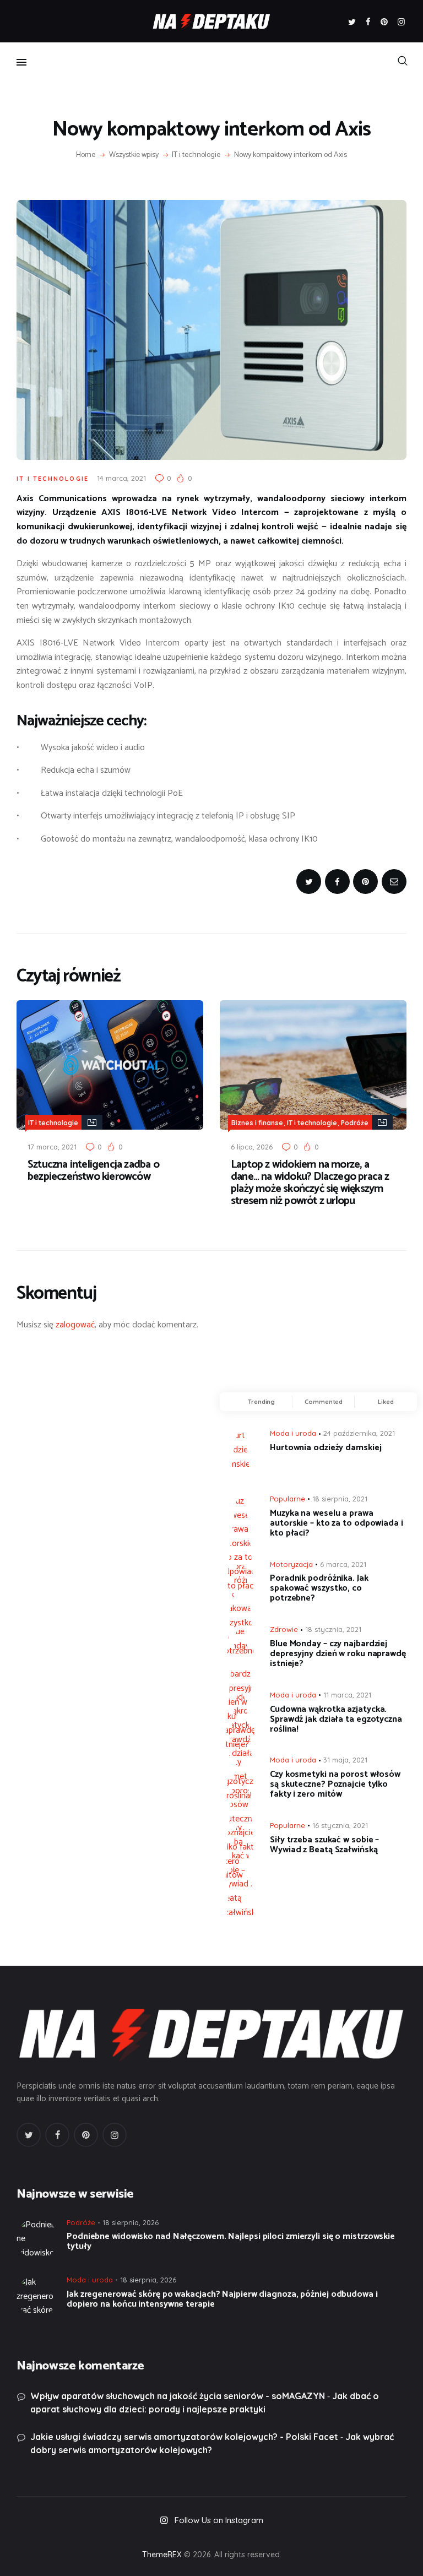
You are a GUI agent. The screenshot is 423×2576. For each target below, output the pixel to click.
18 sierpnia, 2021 (340, 1499)
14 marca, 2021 (121, 478)
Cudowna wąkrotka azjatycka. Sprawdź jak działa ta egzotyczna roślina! (336, 1720)
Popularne (288, 1499)
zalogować (75, 1325)
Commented (324, 1402)
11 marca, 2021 (347, 1695)
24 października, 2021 (359, 1433)
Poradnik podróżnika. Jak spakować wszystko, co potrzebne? (319, 1588)
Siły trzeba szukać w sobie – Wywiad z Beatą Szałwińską (324, 1845)
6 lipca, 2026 (252, 1147)
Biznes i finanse (257, 1123)
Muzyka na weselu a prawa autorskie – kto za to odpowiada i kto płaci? (337, 1523)
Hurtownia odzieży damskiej (326, 1448)
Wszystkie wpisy (134, 155)
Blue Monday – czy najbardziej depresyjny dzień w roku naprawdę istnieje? (338, 1654)
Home (86, 155)
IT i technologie (196, 155)
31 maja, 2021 (345, 1760)
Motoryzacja (291, 1564)
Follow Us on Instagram (219, 2520)
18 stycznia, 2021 (333, 1629)
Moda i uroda (293, 1433)
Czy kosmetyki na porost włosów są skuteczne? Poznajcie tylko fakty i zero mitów (335, 1785)
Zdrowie (284, 1629)
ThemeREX (162, 2555)
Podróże (355, 1123)
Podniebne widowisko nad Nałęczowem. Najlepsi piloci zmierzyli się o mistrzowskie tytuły (231, 2242)
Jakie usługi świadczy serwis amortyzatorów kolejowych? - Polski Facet (184, 2437)
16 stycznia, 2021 (340, 1825)
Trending (261, 1402)
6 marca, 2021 (343, 1564)
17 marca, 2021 (52, 1147)
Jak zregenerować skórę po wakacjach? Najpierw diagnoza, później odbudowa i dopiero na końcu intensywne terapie (222, 2300)
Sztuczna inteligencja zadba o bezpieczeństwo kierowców (93, 1171)
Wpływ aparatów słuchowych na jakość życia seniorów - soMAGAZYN (178, 2396)
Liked (386, 1402)
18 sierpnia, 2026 (131, 2222)
